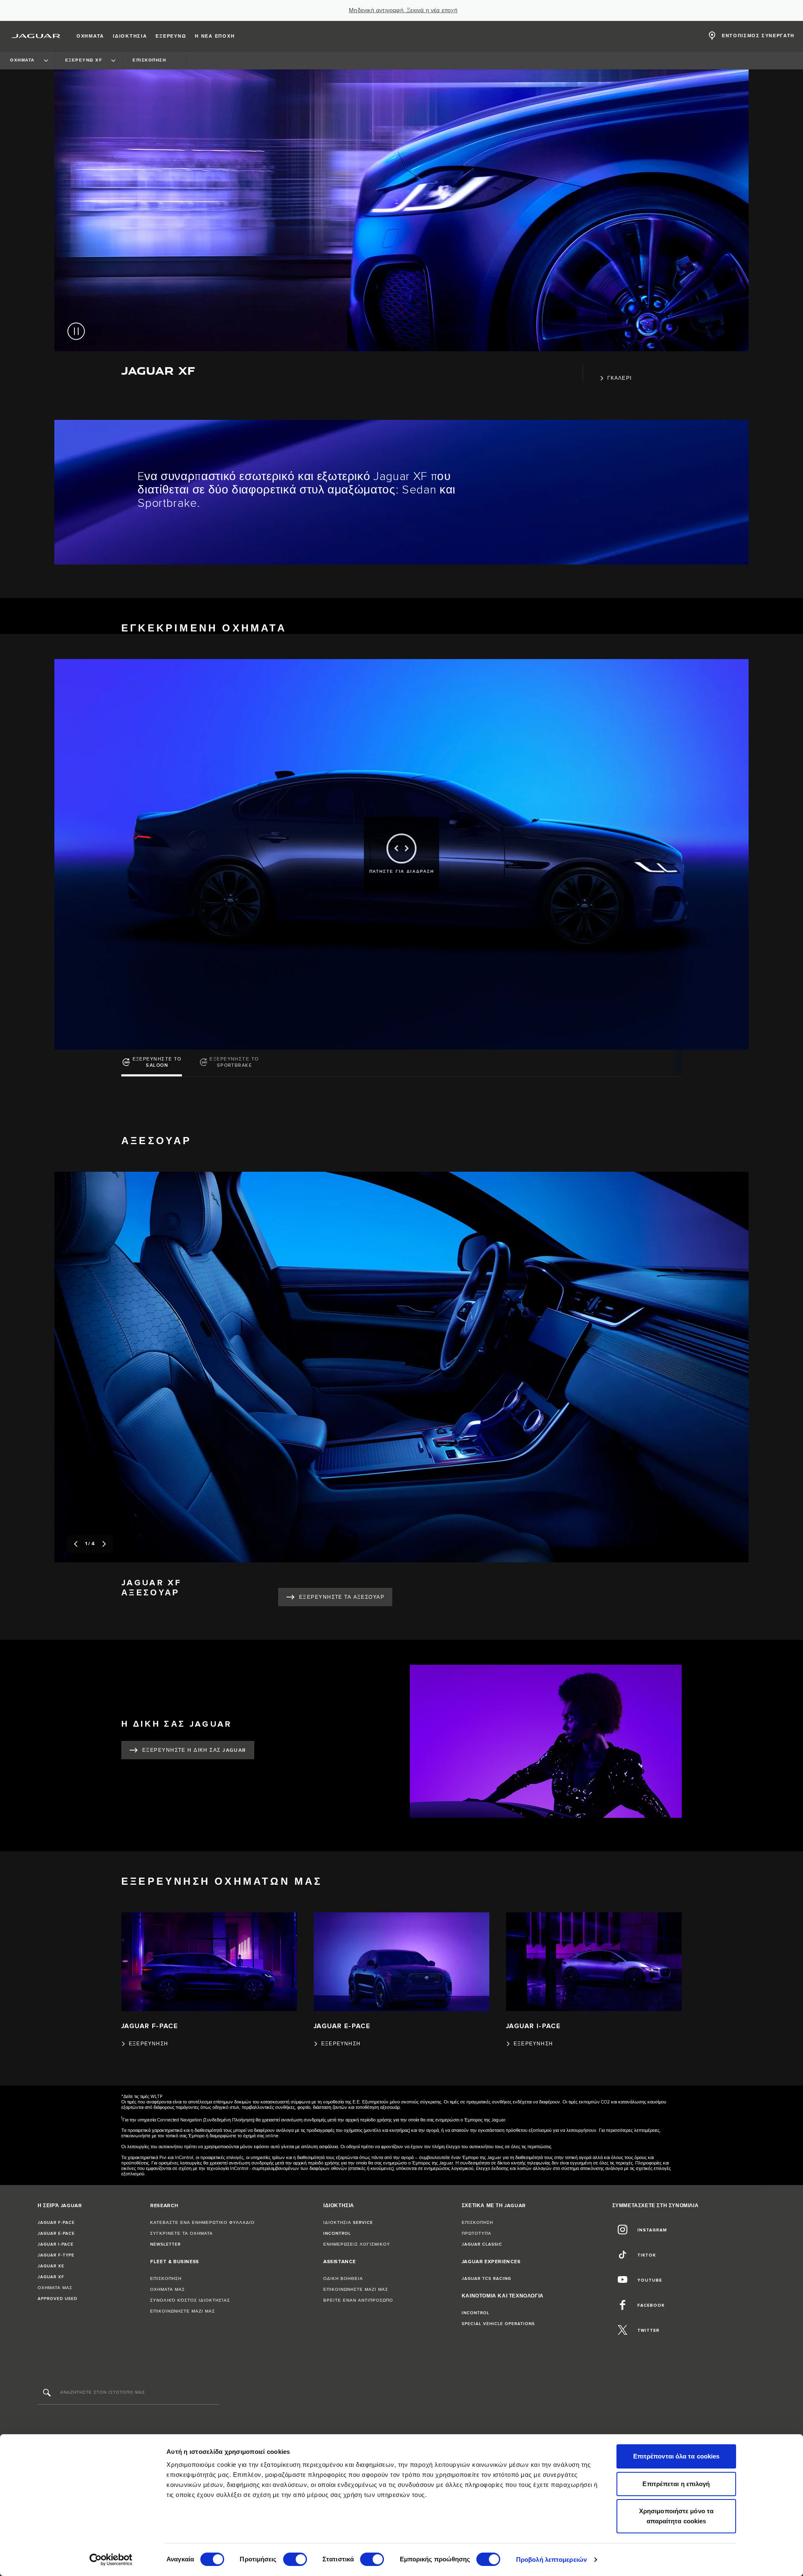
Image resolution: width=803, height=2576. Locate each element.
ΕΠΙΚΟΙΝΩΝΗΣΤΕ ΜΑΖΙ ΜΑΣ (183, 2311)
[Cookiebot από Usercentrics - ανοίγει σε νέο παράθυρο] (111, 2560)
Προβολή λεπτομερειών (551, 2559)
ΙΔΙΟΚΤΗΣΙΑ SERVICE (348, 2223)
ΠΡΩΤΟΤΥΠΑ (477, 2234)
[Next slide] (104, 1544)
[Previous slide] (76, 1544)
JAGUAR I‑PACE (56, 2244)
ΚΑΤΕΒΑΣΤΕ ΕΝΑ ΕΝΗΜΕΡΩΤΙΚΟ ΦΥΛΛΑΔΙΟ (202, 2223)
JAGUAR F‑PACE (56, 2223)
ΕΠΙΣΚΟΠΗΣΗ (166, 2279)
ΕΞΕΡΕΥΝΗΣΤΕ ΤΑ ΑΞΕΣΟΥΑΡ (342, 1597)
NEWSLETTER (165, 2244)
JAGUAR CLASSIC (482, 2244)
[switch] (295, 2559)
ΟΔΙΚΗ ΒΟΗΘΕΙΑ (343, 2279)
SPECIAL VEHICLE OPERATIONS (498, 2324)
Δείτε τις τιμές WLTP (143, 2097)
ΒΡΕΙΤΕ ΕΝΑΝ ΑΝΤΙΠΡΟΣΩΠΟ (358, 2300)
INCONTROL (337, 2234)
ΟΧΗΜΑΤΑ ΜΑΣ (55, 2288)
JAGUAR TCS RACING (486, 2279)
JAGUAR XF (51, 2277)
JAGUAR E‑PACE (56, 2234)
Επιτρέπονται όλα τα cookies (676, 2456)
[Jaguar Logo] (36, 36)
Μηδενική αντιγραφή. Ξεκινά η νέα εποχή (403, 10)
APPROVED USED (58, 2299)
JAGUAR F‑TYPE (56, 2255)
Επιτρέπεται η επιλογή (676, 2484)
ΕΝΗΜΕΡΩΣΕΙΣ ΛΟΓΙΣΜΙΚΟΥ (357, 2244)
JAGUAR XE (51, 2266)
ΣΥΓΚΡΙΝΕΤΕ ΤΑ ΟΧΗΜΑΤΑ (182, 2234)
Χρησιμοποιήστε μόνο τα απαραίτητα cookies (676, 2516)
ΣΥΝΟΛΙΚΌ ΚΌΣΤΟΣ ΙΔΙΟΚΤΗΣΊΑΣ (190, 2300)
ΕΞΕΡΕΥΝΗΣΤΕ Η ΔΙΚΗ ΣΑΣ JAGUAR (194, 1750)
